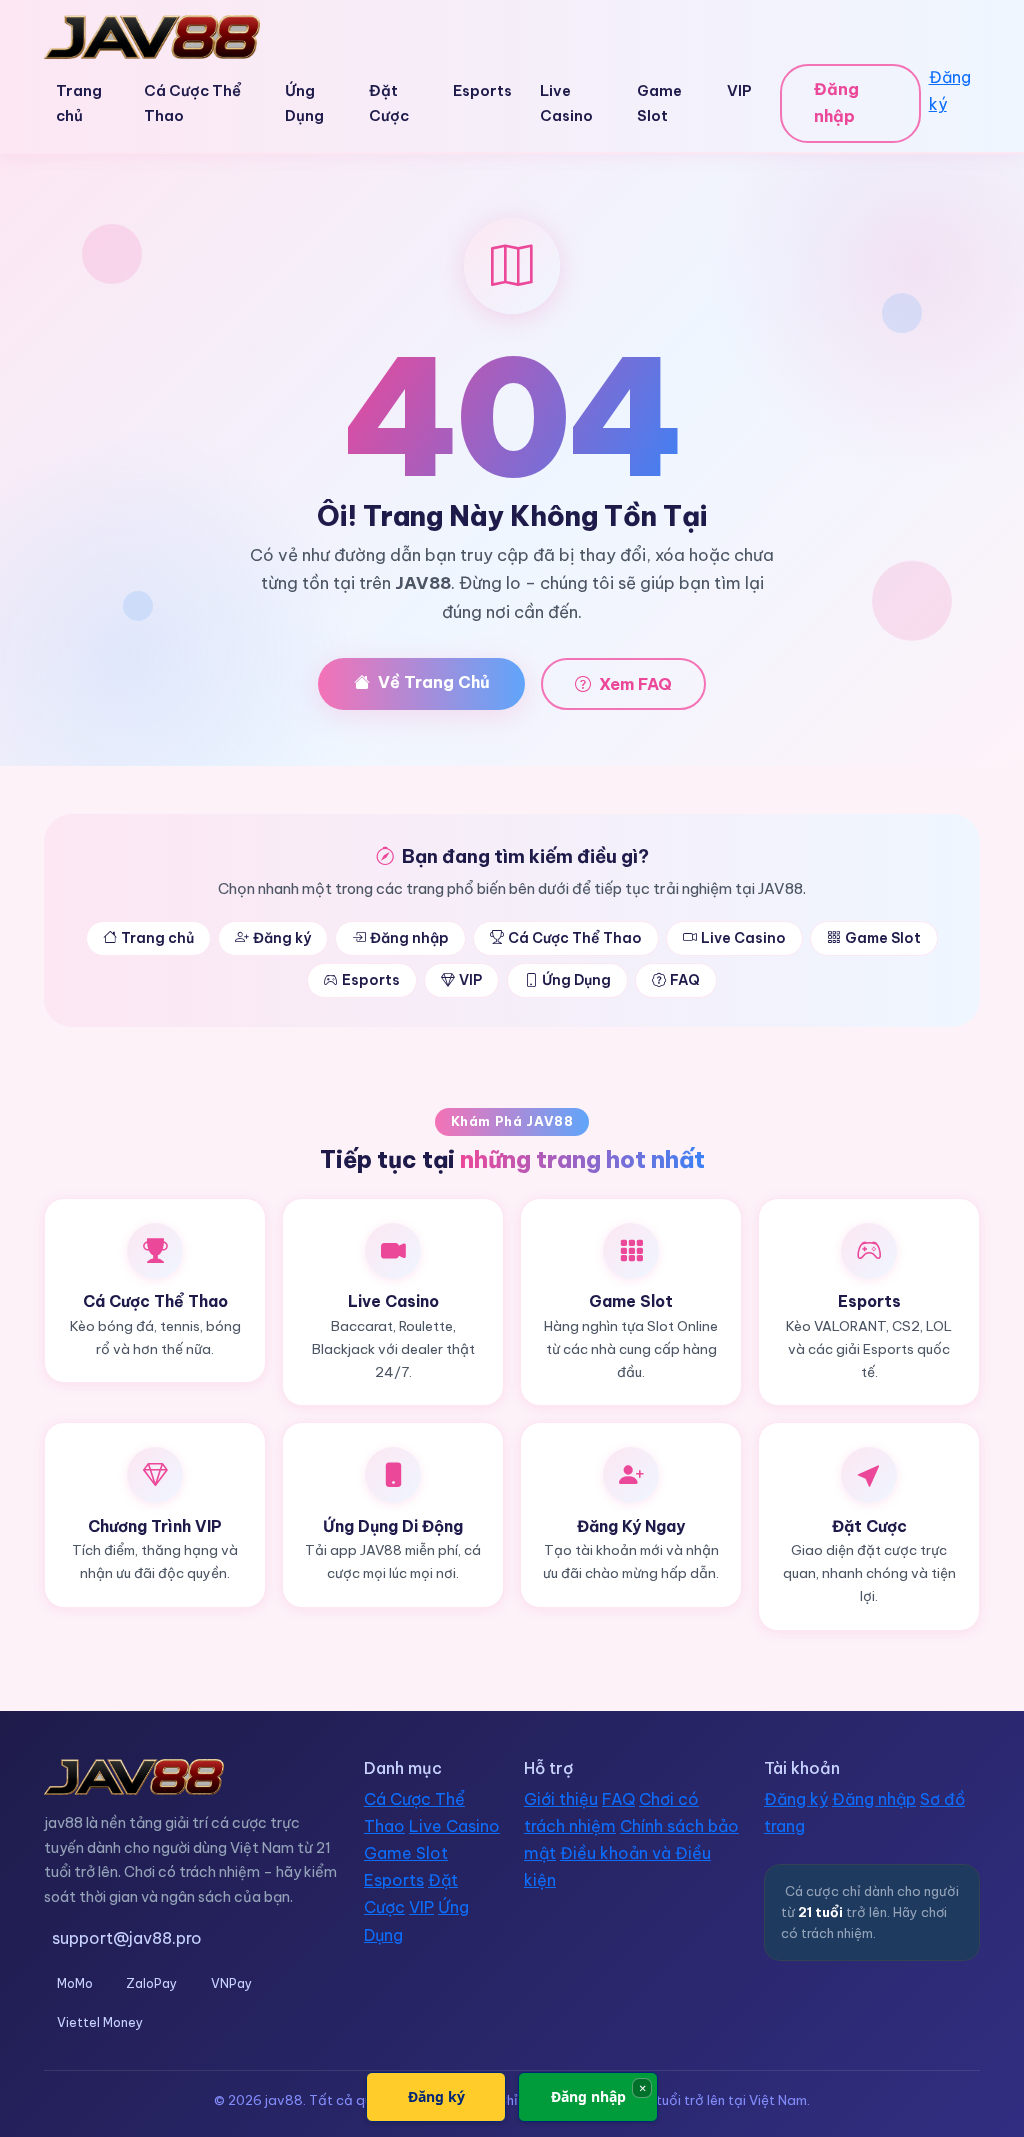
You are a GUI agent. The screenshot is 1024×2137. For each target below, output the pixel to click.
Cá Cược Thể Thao (192, 103)
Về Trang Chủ (434, 682)
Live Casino (566, 103)
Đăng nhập (836, 102)
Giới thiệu (561, 1799)
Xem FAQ (635, 684)
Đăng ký (950, 90)
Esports (482, 90)
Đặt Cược (389, 103)
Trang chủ (79, 103)
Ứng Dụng (304, 103)
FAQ (685, 980)
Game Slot (659, 103)
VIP (739, 90)
